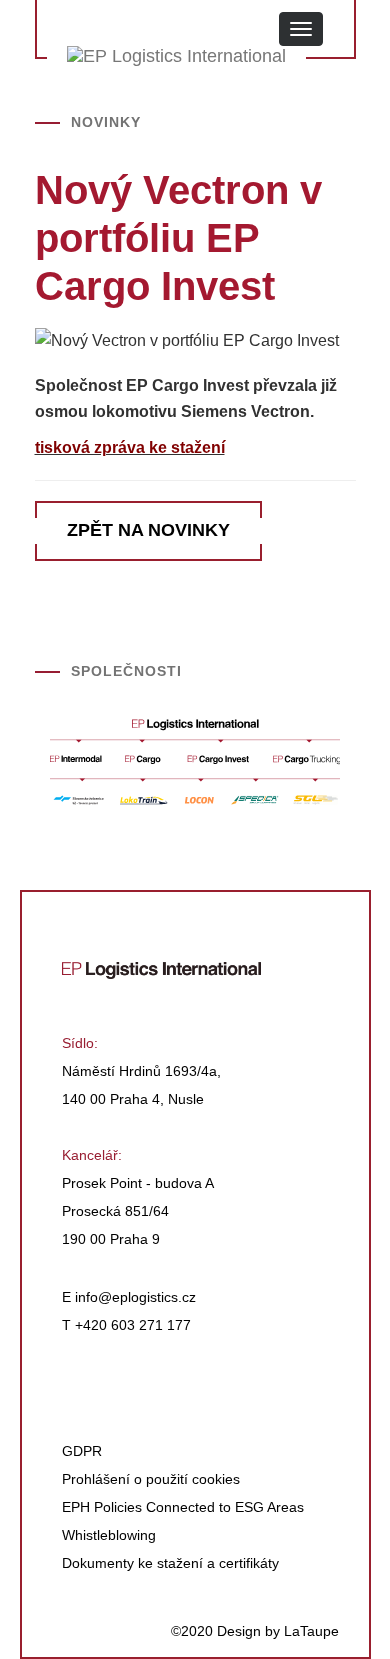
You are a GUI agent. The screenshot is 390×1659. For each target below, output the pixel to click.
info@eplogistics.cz (135, 1297)
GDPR (82, 1451)
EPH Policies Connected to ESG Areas (183, 1507)
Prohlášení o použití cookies (151, 1479)
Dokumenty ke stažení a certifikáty (170, 1563)
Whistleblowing (109, 1535)
